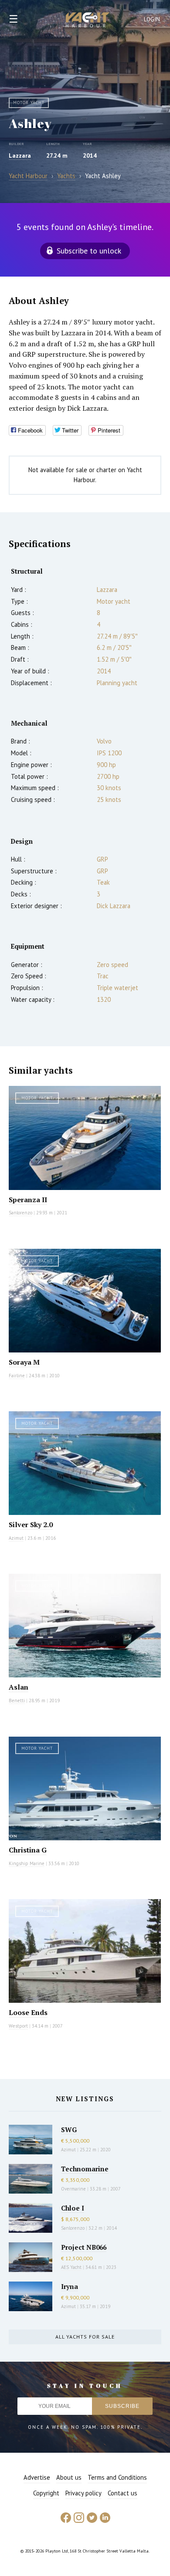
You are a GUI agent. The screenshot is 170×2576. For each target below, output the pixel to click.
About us (69, 2477)
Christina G (28, 1850)
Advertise (37, 2477)
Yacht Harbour (88, 21)
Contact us (122, 2493)
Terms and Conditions (117, 2477)
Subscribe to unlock (89, 251)
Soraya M (24, 1362)
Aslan (19, 1687)
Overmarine (74, 2189)
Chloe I (73, 2208)
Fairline (17, 1376)
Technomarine (85, 2169)
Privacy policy (83, 2493)
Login (152, 19)
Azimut (16, 1538)
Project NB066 (84, 2247)
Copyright (46, 2493)
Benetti (17, 1700)
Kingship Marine (27, 1863)
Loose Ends (28, 2012)
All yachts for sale (85, 2337)
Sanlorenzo (20, 1213)
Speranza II (28, 1200)
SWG (69, 2130)
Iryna (70, 2286)
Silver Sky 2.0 (31, 1525)
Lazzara (20, 156)
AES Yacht (71, 2267)
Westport (18, 2026)
